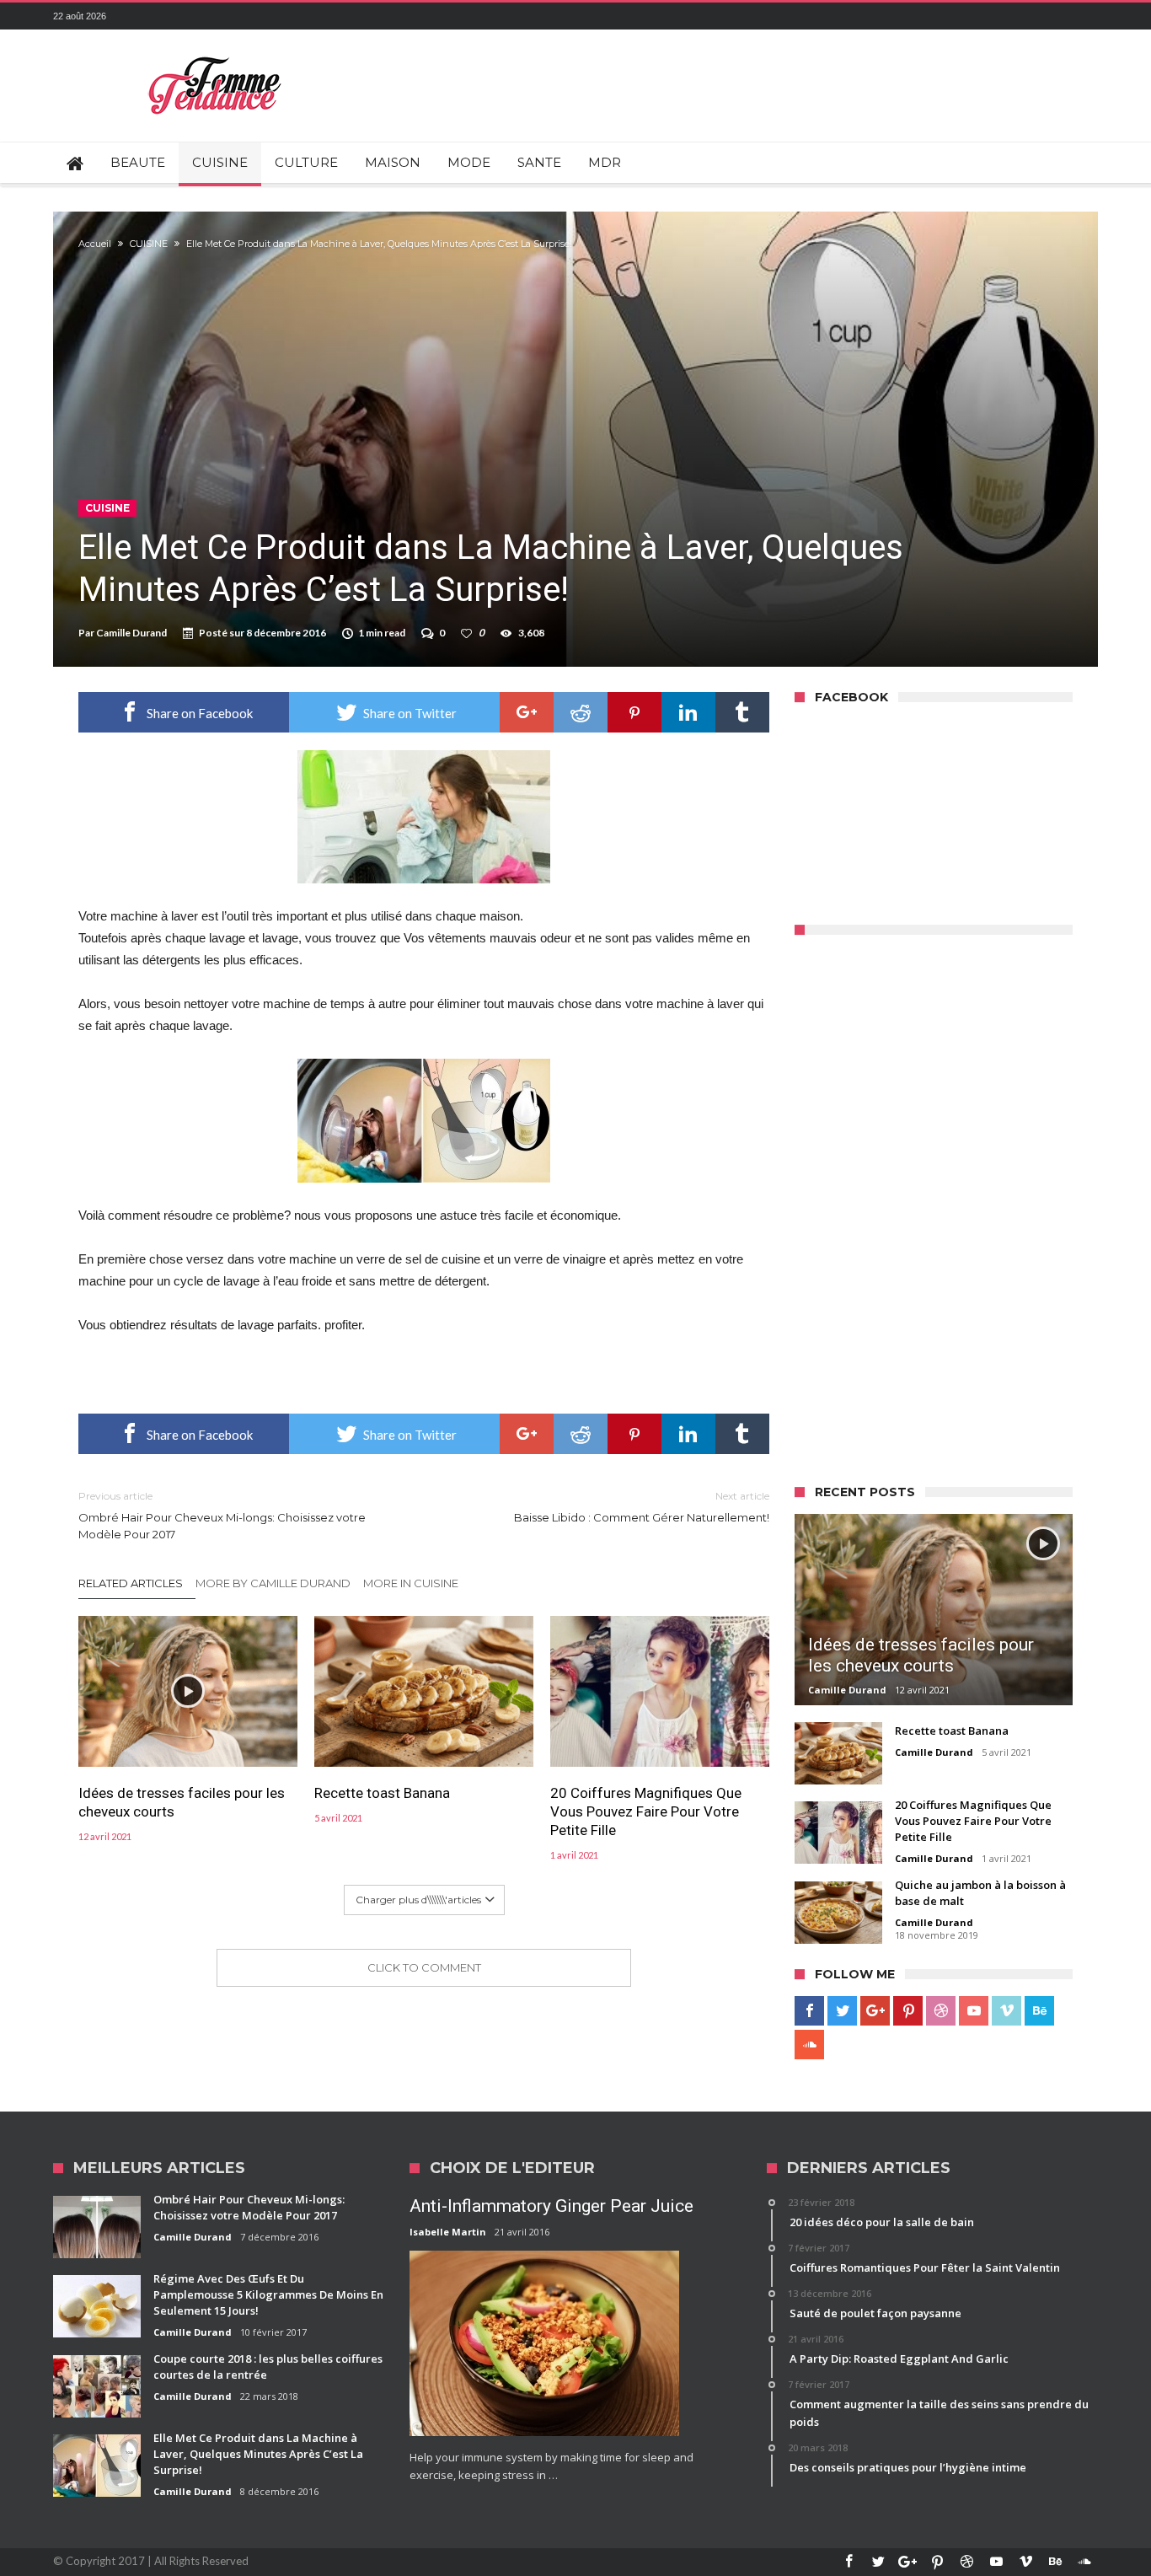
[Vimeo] (1006, 2011)
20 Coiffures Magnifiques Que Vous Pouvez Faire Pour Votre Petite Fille (646, 1811)
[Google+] (875, 2011)
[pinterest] (634, 712)
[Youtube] (974, 2011)
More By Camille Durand (273, 1583)
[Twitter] (842, 2011)
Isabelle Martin (448, 2232)
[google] (527, 712)
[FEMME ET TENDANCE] (215, 54)
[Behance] (1039, 2011)
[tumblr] (742, 712)
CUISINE (149, 244)
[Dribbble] (941, 2011)
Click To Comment (424, 1967)
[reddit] (581, 712)
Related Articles (131, 1583)
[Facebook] (809, 2011)
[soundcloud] (809, 2045)
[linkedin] (688, 712)
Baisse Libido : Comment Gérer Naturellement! (642, 1507)
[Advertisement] (921, 1205)
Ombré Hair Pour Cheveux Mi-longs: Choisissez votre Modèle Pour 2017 (222, 1515)
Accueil (95, 244)
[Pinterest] (908, 2011)
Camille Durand (131, 633)
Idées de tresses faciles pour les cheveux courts (182, 1802)
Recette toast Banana (382, 1793)
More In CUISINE (411, 1583)
